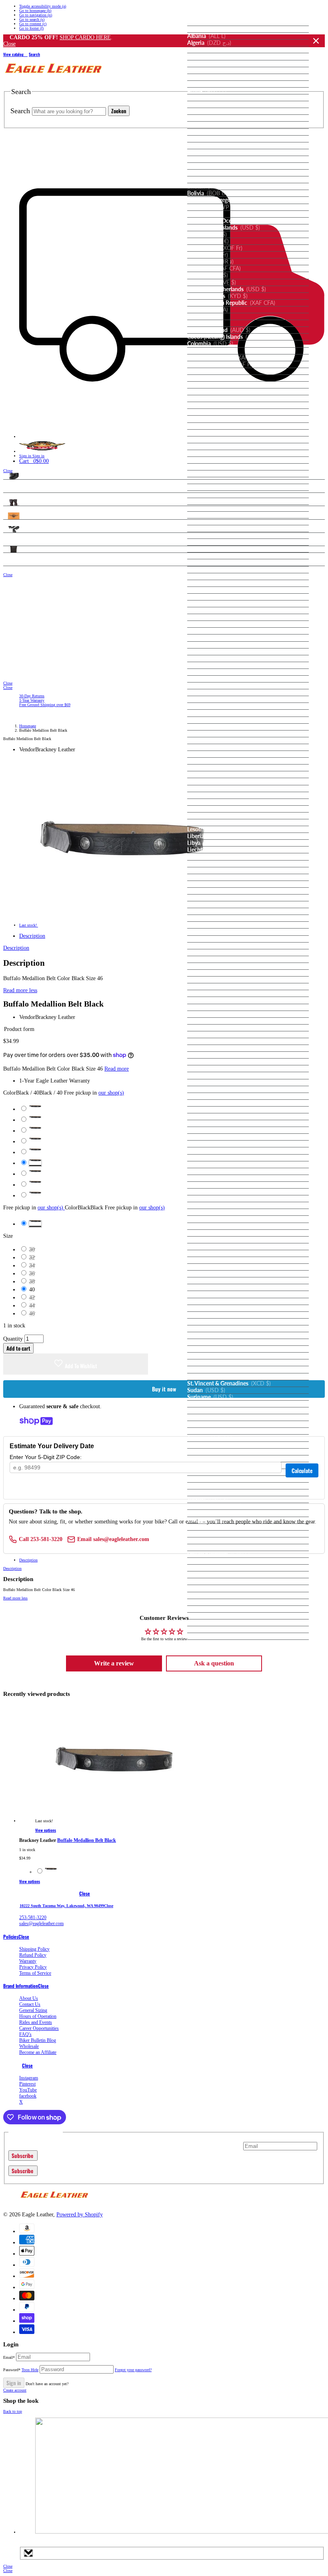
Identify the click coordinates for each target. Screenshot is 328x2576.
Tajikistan (211, 1431)
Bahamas (209, 125)
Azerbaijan (212, 118)
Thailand (209, 1445)
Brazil (205, 214)
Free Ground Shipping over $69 (45, 705)
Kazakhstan (212, 768)
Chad (208, 310)
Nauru (206, 1014)
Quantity (13, 1339)
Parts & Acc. (19, 529)
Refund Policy (33, 1955)
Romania (211, 1185)
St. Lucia (209, 1363)
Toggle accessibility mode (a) (43, 6)
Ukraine (208, 1541)
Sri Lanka (210, 1335)
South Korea (216, 1315)
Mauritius (212, 932)
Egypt (207, 453)
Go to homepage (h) (35, 11)
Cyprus (207, 405)
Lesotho (208, 829)
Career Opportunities (39, 2028)
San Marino (212, 1212)
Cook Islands (214, 371)
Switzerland (217, 1417)
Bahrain (208, 132)
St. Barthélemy (216, 1342)
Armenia (212, 84)
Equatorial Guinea (223, 467)
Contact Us (30, 2004)
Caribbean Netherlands (227, 289)
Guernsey (210, 631)
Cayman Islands (217, 296)
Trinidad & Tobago (220, 1479)
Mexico (208, 946)
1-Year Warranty (32, 700)
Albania (206, 36)
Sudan (206, 1390)
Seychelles (211, 1247)
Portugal (208, 1165)
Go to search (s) (32, 19)
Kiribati (208, 781)
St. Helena (210, 1349)
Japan (204, 747)
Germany (209, 576)
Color (64, 1093)
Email (9, 2357)
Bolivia (209, 193)
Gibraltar (209, 590)
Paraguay (210, 1130)
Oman (206, 1096)
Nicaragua (212, 1048)
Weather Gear (20, 502)
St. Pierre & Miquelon (224, 1377)
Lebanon (211, 823)
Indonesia (211, 699)
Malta (205, 911)
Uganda (211, 1534)
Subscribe (23, 2156)
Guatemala (212, 624)
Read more (117, 1069)
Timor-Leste (213, 1452)
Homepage (28, 726)
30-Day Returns (32, 696)
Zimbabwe (211, 1636)
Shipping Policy (34, 1949)
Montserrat (212, 980)
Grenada (209, 610)
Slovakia (208, 1274)
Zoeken (119, 111)
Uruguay (211, 1568)
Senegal (208, 1233)
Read (20, 990)
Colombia (210, 344)
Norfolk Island (216, 1075)
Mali (204, 905)
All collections (308, 479)
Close (316, 41)
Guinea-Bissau (217, 645)
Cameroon (214, 268)
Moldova (209, 953)
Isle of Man (211, 720)
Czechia (209, 412)
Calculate (302, 1470)
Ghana (206, 583)
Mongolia (211, 966)
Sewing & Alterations (29, 542)
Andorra (208, 50)
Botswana (211, 207)
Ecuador (209, 446)
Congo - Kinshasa (220, 364)
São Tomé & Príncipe (226, 1219)
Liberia (207, 836)
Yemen (208, 1623)
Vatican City (213, 1588)
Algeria (209, 43)
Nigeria (209, 1062)
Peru (205, 1137)
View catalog (14, 54)
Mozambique (215, 993)
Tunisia (207, 1493)
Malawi (212, 884)
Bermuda (210, 180)
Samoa (207, 1205)
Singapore (211, 1260)
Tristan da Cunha (219, 1486)
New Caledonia (217, 1035)
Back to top (13, 2411)
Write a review (114, 1663)
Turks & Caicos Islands (225, 1513)
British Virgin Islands (224, 228)
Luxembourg (213, 864)
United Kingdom (218, 1554)
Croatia (207, 392)
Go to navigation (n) (36, 15)
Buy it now (164, 1389)
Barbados (210, 146)
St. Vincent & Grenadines (229, 1383)
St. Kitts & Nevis (218, 1356)
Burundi (208, 255)
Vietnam (209, 1602)
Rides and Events (36, 2022)
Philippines (212, 1144)
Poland (207, 1158)
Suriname (210, 1397)
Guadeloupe (213, 617)
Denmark (211, 419)
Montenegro (213, 973)
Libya (205, 843)
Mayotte (208, 939)
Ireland (206, 713)
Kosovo (207, 789)
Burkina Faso (215, 248)
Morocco (213, 987)
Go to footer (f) (31, 28)
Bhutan (207, 186)
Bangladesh (212, 139)
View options (46, 1830)
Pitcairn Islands (217, 1151)
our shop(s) (111, 1093)
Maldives (214, 898)
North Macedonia (224, 1083)
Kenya (209, 775)
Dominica (211, 433)
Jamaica (209, 741)
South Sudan (214, 1322)
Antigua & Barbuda (222, 70)
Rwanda (213, 1199)
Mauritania (212, 925)
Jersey (206, 754)
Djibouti (210, 426)
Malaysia (212, 891)
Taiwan (208, 1424)
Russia (206, 1192)
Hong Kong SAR (219, 672)
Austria (207, 111)
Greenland (212, 604)
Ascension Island (219, 98)
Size (8, 1236)
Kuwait (207, 795)
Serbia (210, 1240)
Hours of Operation (38, 2016)
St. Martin (210, 1369)
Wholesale (29, 2046)
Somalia (208, 1294)
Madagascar (213, 877)
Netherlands (213, 1028)
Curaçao (209, 398)
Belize (205, 166)
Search (20, 111)
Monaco (208, 959)
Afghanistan (213, 22)
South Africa (214, 1301)
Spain (205, 1329)
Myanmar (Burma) (222, 1000)
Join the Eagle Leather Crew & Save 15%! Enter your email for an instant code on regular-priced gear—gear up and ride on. (125, 2146)
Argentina (211, 77)
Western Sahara (221, 1616)
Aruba (207, 91)
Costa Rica (211, 378)
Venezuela (211, 1595)
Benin (206, 173)
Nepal (207, 1021)
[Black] (51, 1872)
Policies (11, 1937)
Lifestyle (13, 515)
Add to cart (18, 1348)
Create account (15, 2390)
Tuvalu (207, 1520)
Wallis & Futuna (218, 1609)
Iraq (203, 706)
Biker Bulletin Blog (38, 2040)
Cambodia (210, 262)
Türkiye (207, 1499)
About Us (29, 1998)
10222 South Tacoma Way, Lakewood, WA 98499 (62, 1906)
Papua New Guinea (222, 1123)
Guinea (208, 638)
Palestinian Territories (224, 1110)
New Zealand (215, 1041)
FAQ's (25, 2034)
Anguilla (208, 64)
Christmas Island (219, 330)
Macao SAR (213, 871)
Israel (204, 727)
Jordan (207, 761)
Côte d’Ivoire (215, 385)
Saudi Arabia (217, 1226)
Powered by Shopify (80, 2215)
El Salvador (212, 460)
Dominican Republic (224, 440)
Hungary (210, 679)
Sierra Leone (213, 1253)
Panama (208, 1117)
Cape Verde (212, 282)
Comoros (211, 351)
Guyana (208, 652)
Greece (207, 597)
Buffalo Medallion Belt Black (87, 1840)
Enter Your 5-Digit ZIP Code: (46, 1457)
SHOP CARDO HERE (85, 37)
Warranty (28, 1961)
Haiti (205, 659)
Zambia (208, 1629)
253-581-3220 (33, 1917)
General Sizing (33, 2010)
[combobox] (69, 111)
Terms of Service (35, 1973)
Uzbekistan (216, 1575)
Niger (206, 1055)
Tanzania (210, 1438)
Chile (205, 316)
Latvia (205, 816)
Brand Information (21, 1986)
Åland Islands (214, 29)
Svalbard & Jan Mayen (225, 1404)
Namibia (209, 1007)
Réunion (208, 1178)
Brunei (207, 234)
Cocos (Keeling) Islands (226, 337)
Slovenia (208, 1281)
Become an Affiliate (38, 2052)
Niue (205, 1069)
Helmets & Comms (26, 476)
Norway (208, 1089)
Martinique (212, 918)
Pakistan (209, 1103)
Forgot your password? (133, 2370)
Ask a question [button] (214, 1663)
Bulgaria (208, 241)
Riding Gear (18, 489)
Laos (204, 809)
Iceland (206, 686)
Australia (210, 104)
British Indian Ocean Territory (235, 221)
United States (215, 1561)
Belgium (208, 159)
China (205, 323)
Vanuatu (209, 1581)
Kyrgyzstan (215, 802)
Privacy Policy (33, 1967)
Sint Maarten (215, 1267)
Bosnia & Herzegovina (228, 200)
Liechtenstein (219, 850)
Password (21, 2370)
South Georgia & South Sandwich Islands (248, 1308)
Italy (203, 734)
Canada (208, 275)
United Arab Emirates (226, 1547)
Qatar (208, 1171)
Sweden (208, 1411)
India (204, 693)
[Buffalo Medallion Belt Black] (114, 1821)
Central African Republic (231, 303)
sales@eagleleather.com (41, 1923)
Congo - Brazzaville (224, 358)
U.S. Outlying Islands (223, 1527)
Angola (207, 56)
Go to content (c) (33, 24)
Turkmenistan (215, 1506)
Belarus (207, 152)
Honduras (210, 665)
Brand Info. (17, 562)
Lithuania (210, 857)
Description (32, 936)
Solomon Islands (218, 1287)
